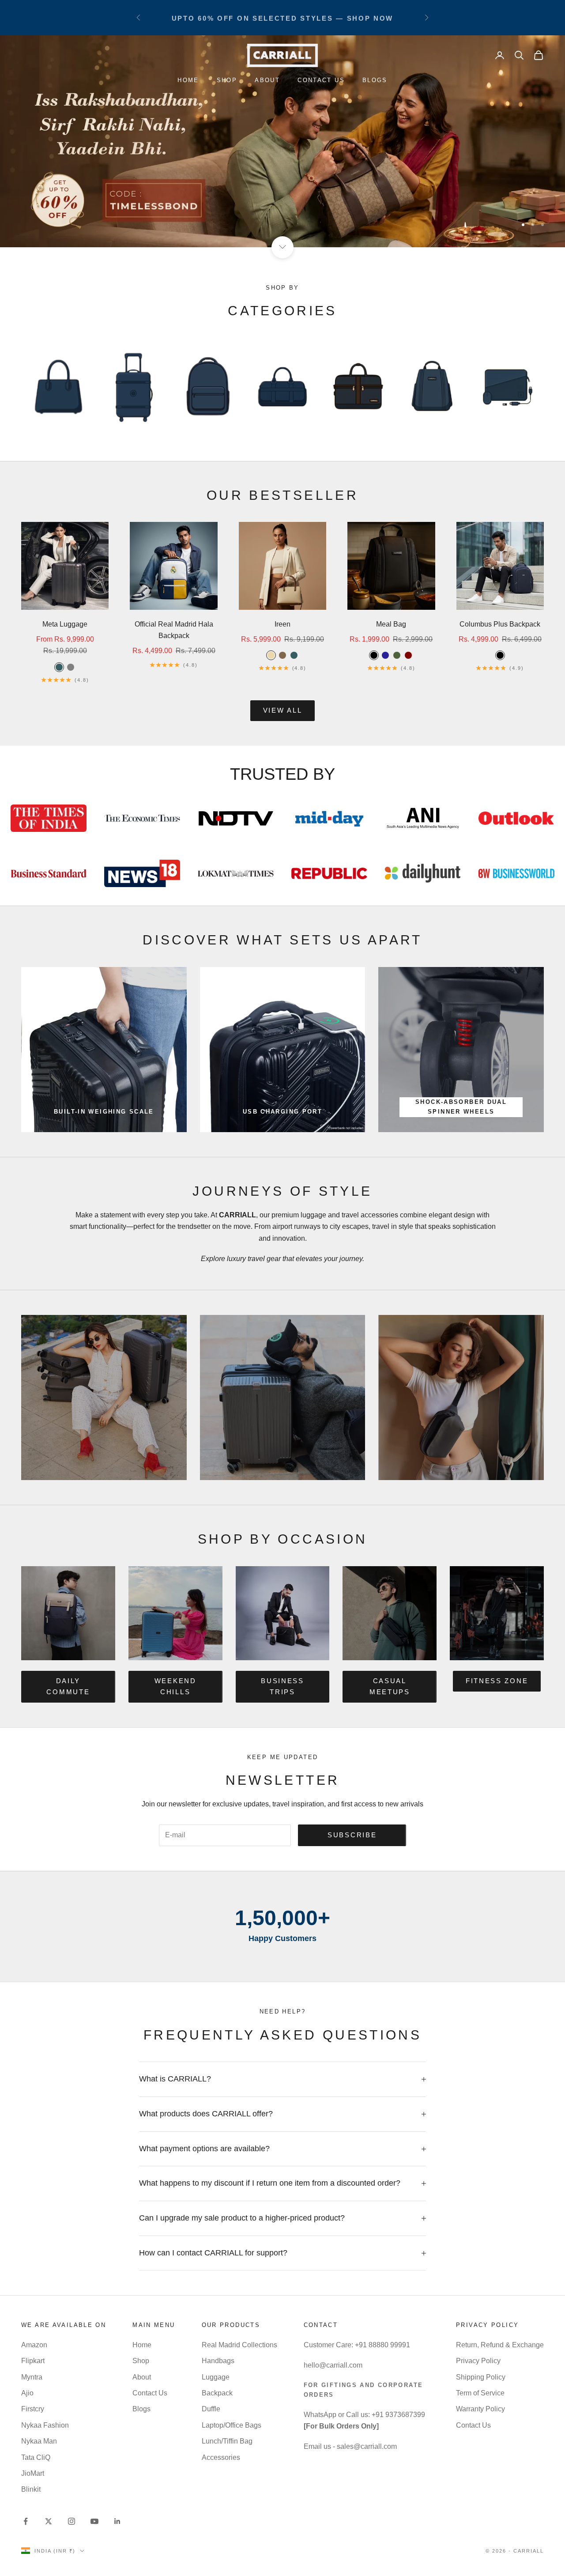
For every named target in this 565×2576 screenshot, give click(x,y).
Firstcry (33, 2409)
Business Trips (282, 1686)
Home (188, 80)
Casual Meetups (390, 1686)
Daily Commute (68, 1686)
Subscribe (352, 1835)
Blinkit (31, 2489)
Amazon (34, 2345)
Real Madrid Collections (239, 2345)
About (267, 80)
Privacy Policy (478, 2361)
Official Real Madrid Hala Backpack (174, 630)
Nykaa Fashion (45, 2425)
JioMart (33, 2473)
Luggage (216, 2377)
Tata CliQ (36, 2457)
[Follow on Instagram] (72, 2521)
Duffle (211, 2409)
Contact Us (321, 80)
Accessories (221, 2457)
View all (283, 710)
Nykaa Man (39, 2441)
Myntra (32, 2377)
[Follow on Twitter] (49, 2521)
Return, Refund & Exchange (500, 2345)
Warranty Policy (480, 2409)
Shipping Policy (481, 2377)
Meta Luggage (65, 624)
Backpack (217, 2393)
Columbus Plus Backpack (500, 624)
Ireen (282, 624)
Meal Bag (391, 624)
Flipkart (33, 2361)
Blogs (375, 80)
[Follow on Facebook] (26, 2521)
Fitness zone (497, 1681)
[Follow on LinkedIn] (117, 2521)
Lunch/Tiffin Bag (227, 2441)
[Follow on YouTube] (94, 2521)
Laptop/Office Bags (232, 2425)
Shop (227, 80)
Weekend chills (175, 1686)
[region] (282, 141)
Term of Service (480, 2393)
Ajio (27, 2393)
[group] (282, 141)
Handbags (218, 2361)
